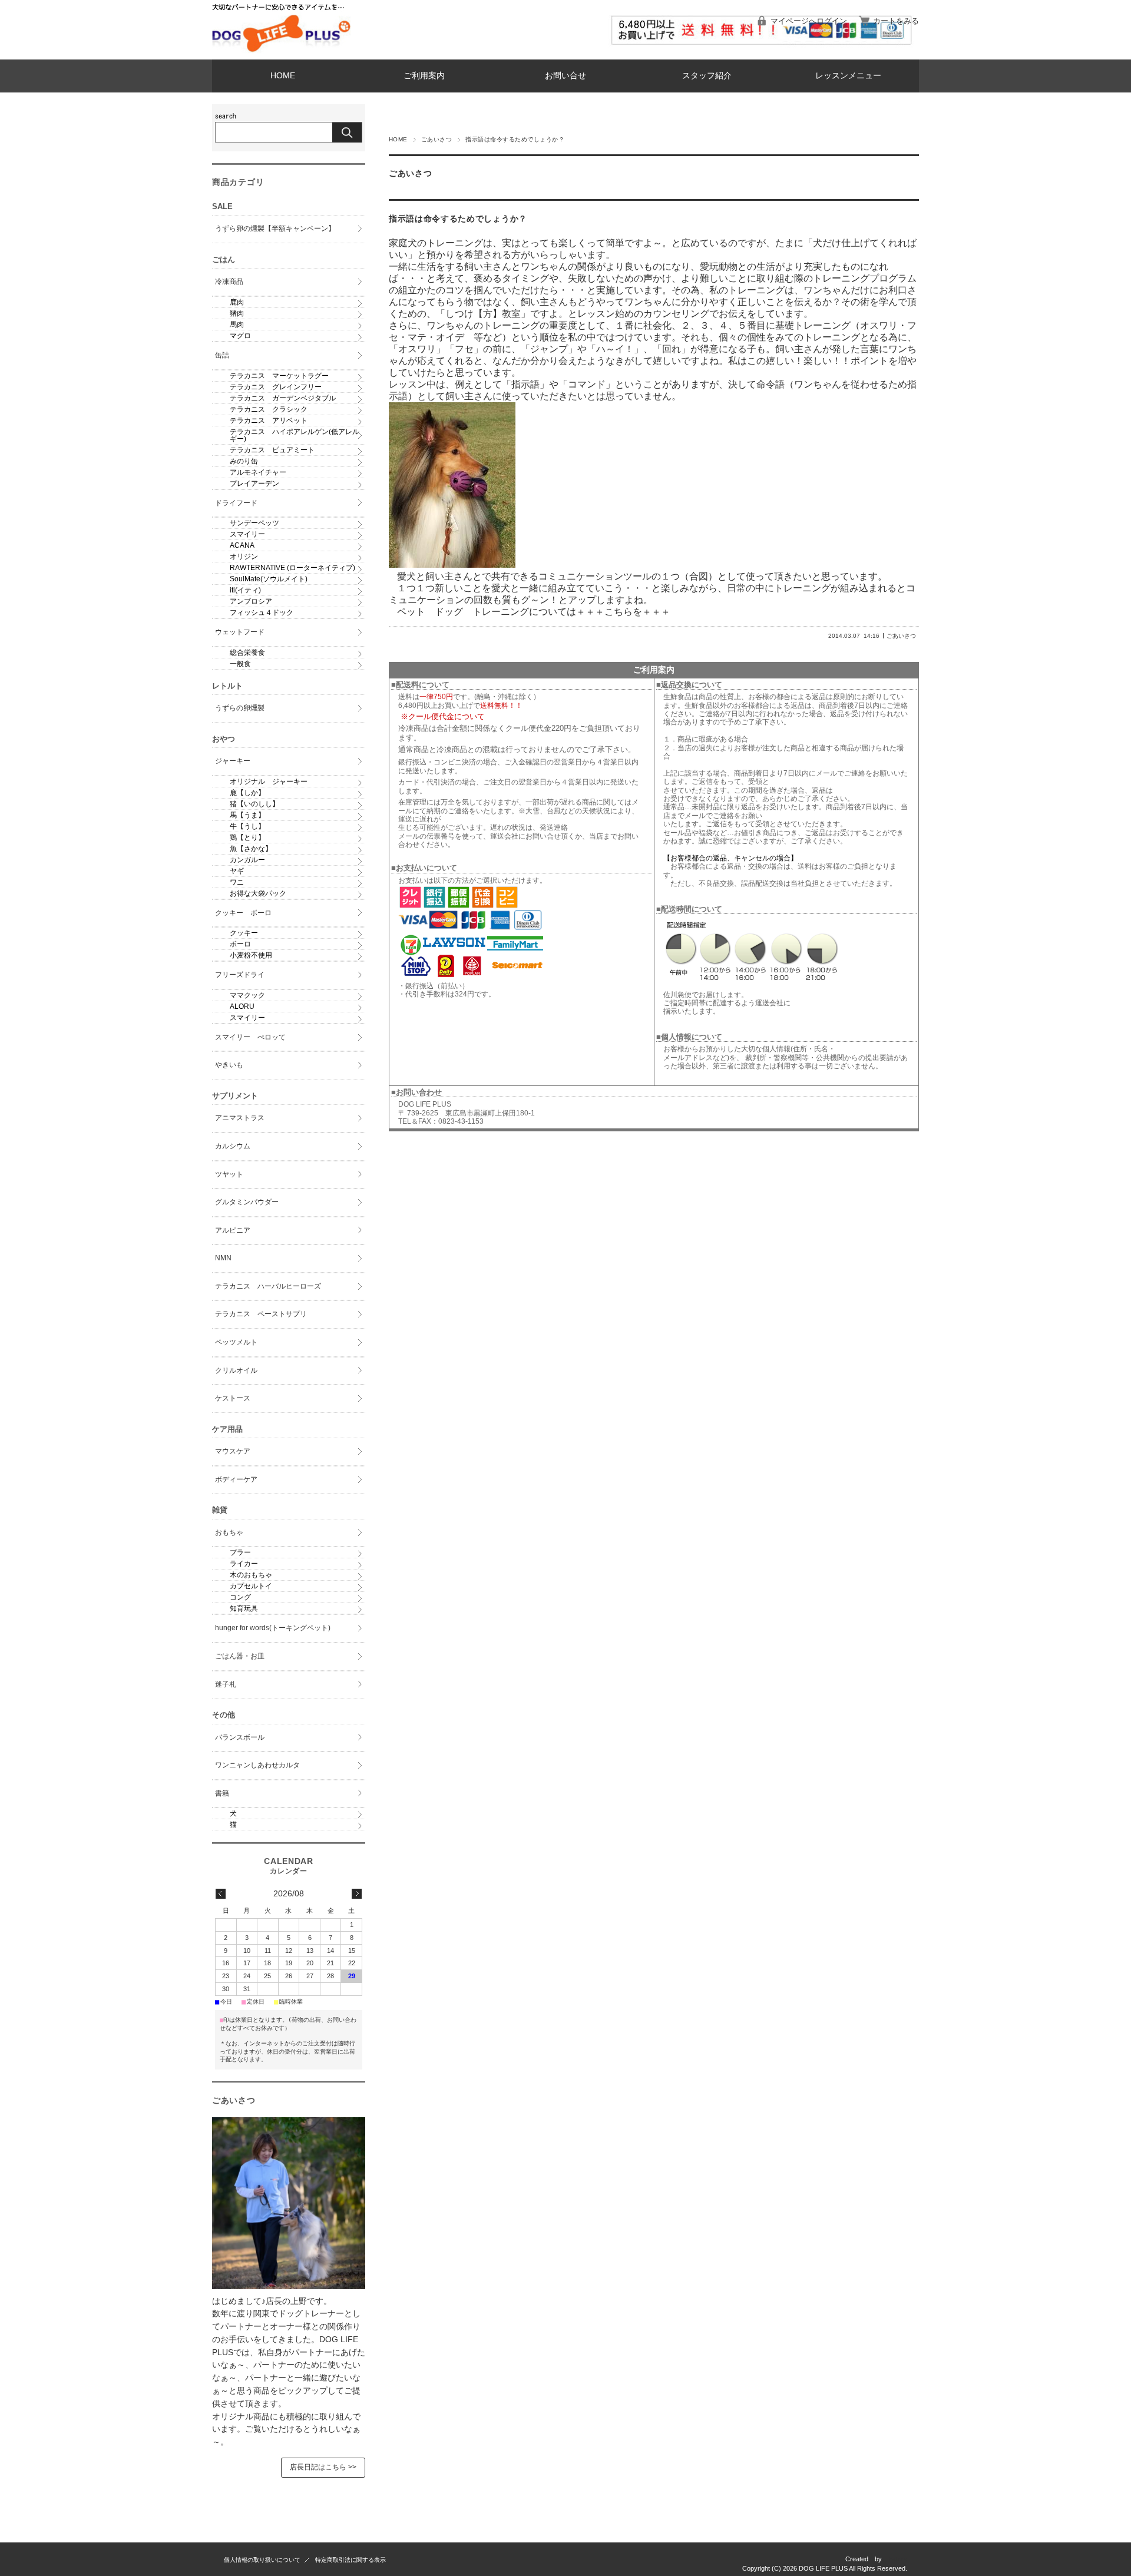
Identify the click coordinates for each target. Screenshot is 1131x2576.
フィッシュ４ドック (262, 612)
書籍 (222, 1793)
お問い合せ (565, 76)
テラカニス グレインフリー (276, 387)
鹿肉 (237, 302)
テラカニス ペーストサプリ (261, 1314)
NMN (223, 1258)
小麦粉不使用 (251, 955)
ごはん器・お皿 (240, 1656)
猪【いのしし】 (254, 804)
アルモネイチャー (258, 472)
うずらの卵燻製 (240, 708)
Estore (898, 2559)
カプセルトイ (251, 1586)
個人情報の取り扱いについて (262, 2560)
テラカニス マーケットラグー (279, 376)
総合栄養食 (247, 653)
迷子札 (226, 1684)
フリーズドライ (240, 975)
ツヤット (229, 1174)
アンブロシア (251, 601)
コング (240, 1597)
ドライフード (236, 503)
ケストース (233, 1398)
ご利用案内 (424, 76)
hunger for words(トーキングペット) (273, 1628)
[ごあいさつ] (289, 2286)
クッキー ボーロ (243, 913)
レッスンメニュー (848, 76)
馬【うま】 (247, 815)
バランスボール (240, 1737)
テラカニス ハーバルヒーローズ (268, 1286)
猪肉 (237, 313)
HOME (283, 76)
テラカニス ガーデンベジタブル (283, 398)
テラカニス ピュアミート (272, 450)
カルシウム (233, 1146)
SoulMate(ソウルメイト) (269, 579)
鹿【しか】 (247, 793)
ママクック (247, 995)
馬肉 (237, 325)
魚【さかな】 (251, 849)
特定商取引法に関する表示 (350, 2560)
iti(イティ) (245, 590)
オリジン (244, 557)
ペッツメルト (236, 1342)
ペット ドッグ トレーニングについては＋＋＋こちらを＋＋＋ (534, 612)
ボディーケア (236, 1479)
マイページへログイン (809, 21)
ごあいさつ (436, 139)
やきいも (229, 1065)
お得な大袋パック (258, 893)
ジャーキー (233, 761)
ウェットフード (240, 632)
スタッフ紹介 (707, 76)
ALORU (242, 1006)
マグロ (240, 336)
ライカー (244, 1564)
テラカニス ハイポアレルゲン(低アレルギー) (295, 435)
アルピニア (233, 1230)
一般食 (240, 664)
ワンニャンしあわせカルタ (257, 1765)
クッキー (244, 933)
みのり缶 (244, 461)
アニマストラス (240, 1118)
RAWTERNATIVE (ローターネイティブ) (292, 568)
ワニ (237, 882)
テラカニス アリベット (269, 420)
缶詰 (222, 355)
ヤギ (237, 871)
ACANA (242, 545)
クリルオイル (236, 1370)
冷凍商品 (229, 282)
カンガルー (247, 860)
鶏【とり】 (247, 837)
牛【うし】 (247, 826)
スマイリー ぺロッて (250, 1037)
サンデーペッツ (254, 523)
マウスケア (233, 1451)
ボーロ (240, 944)
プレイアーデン (254, 484)
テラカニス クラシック (269, 409)
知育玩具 (244, 1608)
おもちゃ (229, 1532)
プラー (240, 1552)
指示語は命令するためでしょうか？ (458, 219)
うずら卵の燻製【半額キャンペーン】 (275, 229)
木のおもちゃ (251, 1575)
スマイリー (247, 534)
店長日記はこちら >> (323, 2467)
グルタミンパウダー (247, 1202)
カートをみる (896, 21)
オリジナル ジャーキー (269, 782)
